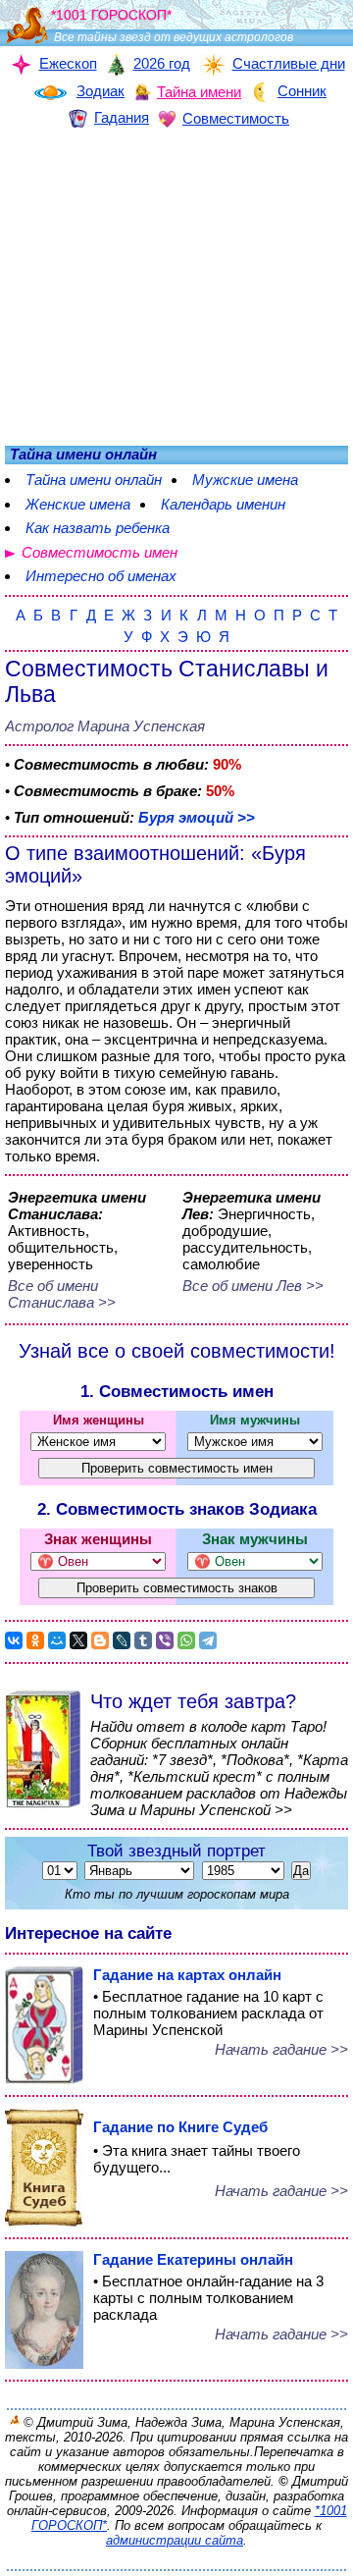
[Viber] (165, 1640)
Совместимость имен (100, 552)
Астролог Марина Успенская (105, 726)
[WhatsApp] (186, 1640)
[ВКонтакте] (14, 1640)
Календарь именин (223, 504)
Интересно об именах (101, 576)
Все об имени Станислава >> (62, 1294)
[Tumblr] (143, 1640)
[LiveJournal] (122, 1640)
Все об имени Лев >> (253, 1286)
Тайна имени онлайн (94, 480)
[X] (78, 1640)
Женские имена (78, 504)
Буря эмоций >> (197, 817)
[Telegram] (208, 1640)
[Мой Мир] (57, 1640)
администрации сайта (175, 2540)
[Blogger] (100, 1640)
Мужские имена (245, 480)
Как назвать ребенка (98, 528)
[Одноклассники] (35, 1640)
